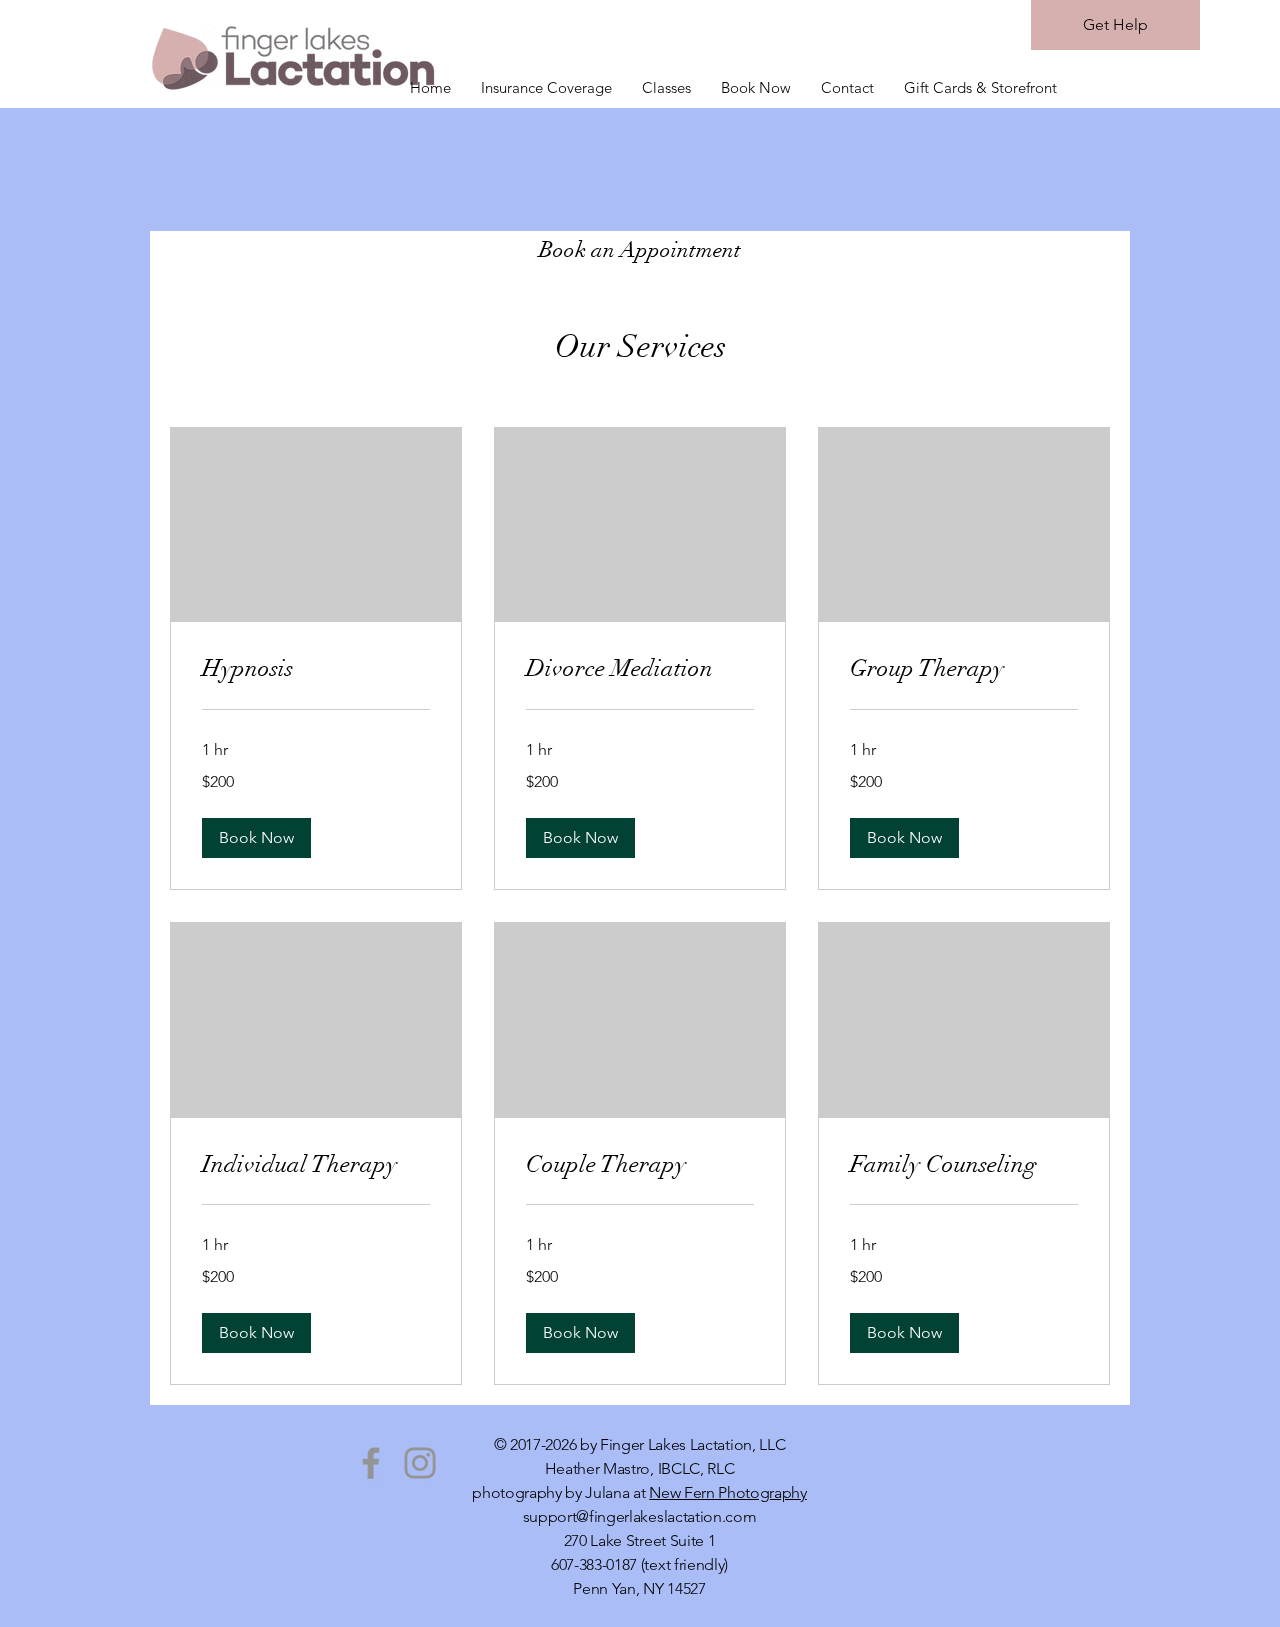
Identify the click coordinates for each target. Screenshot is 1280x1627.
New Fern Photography (728, 1492)
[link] (316, 669)
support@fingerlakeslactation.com (640, 1516)
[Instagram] (420, 1463)
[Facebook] (371, 1463)
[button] (256, 838)
